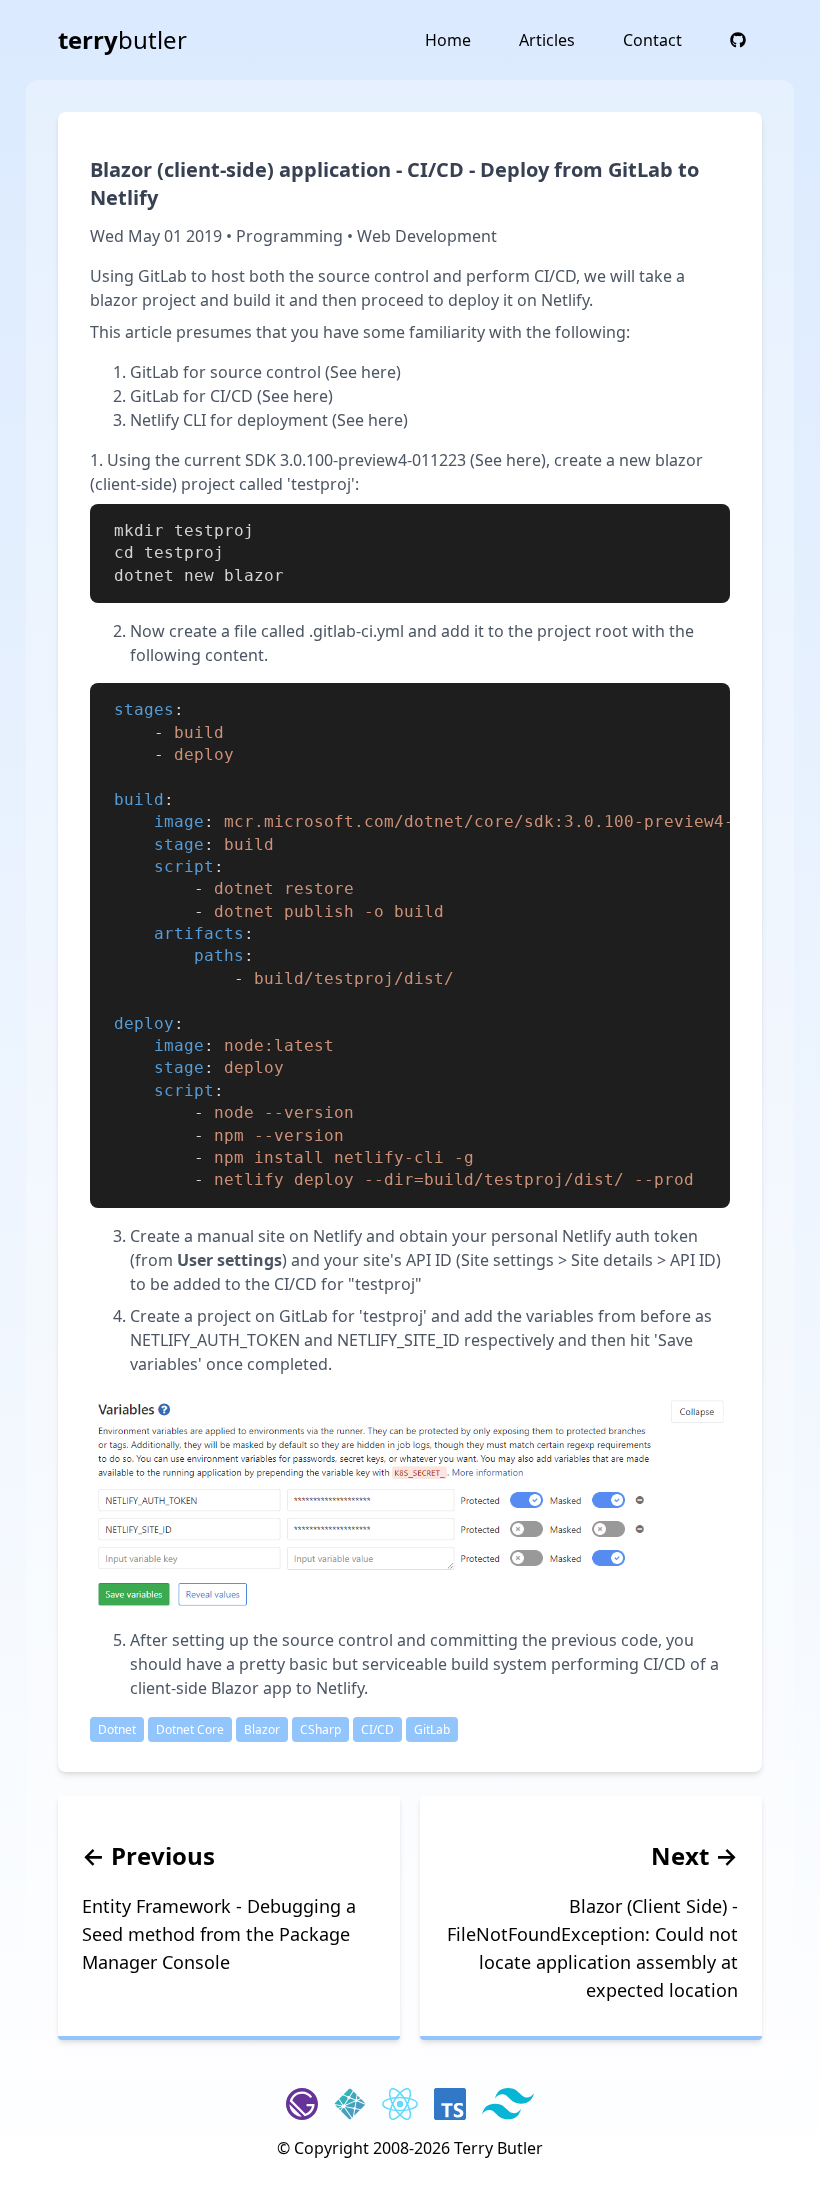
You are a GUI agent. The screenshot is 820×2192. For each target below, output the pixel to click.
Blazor (262, 1729)
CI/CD (377, 1729)
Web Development (427, 236)
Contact (652, 40)
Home (448, 40)
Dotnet (117, 1729)
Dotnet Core (190, 1729)
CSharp (320, 1729)
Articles (547, 40)
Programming (289, 236)
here (378, 372)
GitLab (432, 1729)
